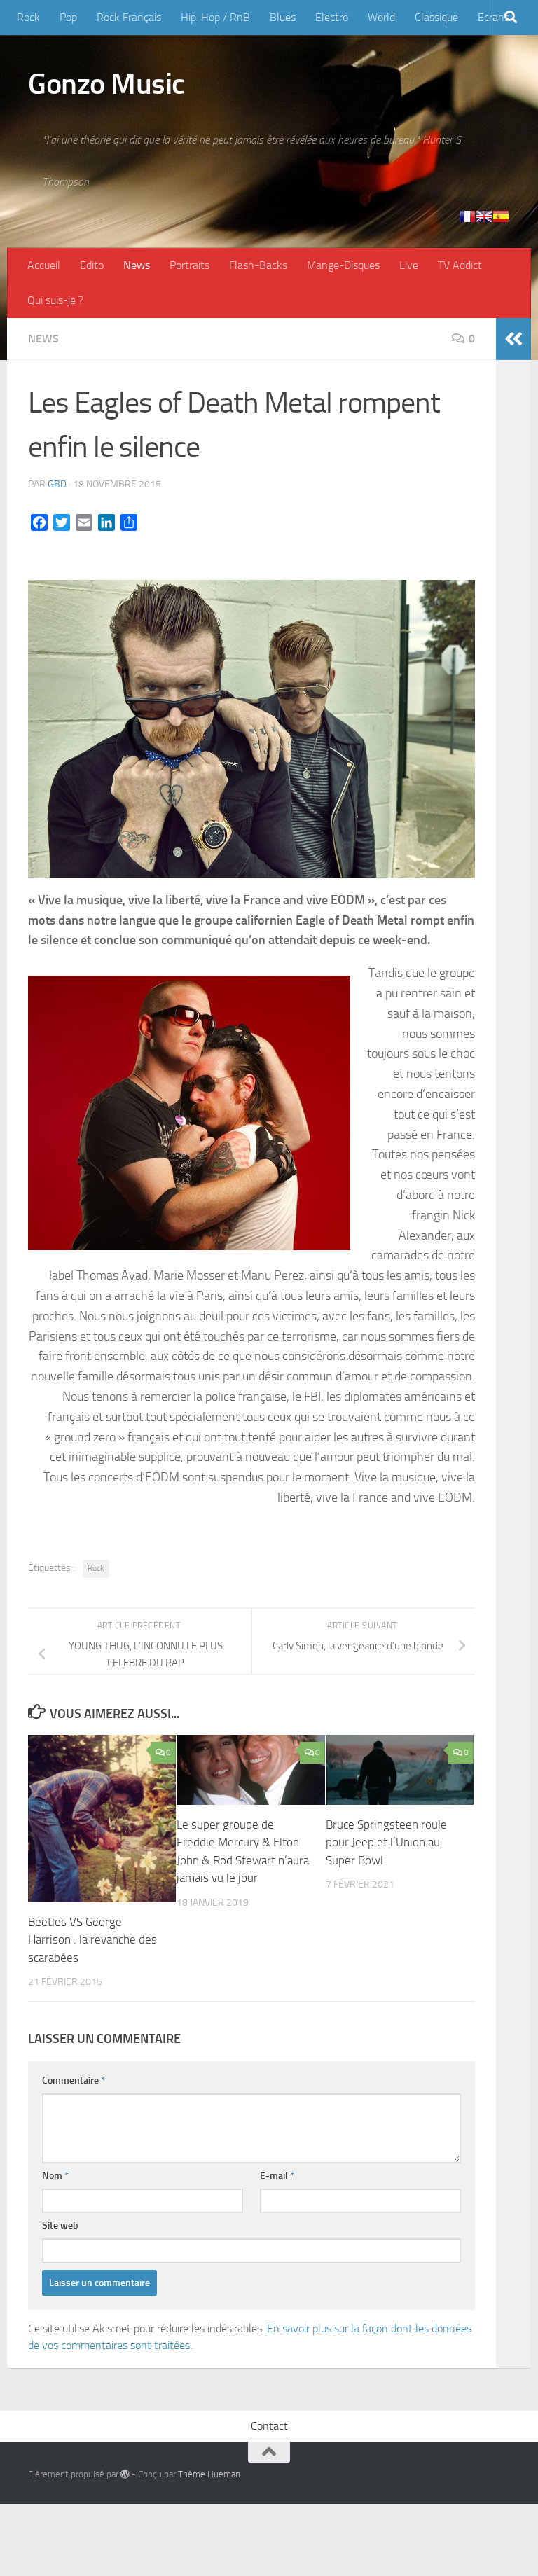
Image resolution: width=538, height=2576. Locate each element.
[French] (467, 216)
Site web (60, 2225)
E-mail (277, 2176)
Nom (55, 2176)
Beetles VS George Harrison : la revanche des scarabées (92, 1940)
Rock (28, 17)
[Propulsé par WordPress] (125, 2474)
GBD (57, 484)
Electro (332, 17)
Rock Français (129, 17)
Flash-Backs (258, 265)
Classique (436, 17)
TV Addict (460, 265)
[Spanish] (501, 216)
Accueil (44, 265)
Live (409, 265)
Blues (283, 17)
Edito (92, 265)
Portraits (189, 265)
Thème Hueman (209, 2474)
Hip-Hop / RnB (215, 17)
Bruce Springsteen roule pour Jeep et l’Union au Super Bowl (386, 1842)
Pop (68, 17)
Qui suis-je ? (55, 300)
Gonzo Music (106, 84)
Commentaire (74, 2080)
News (137, 265)
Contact (269, 2426)
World (381, 17)
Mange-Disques (343, 265)
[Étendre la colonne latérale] (513, 339)
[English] (484, 216)
